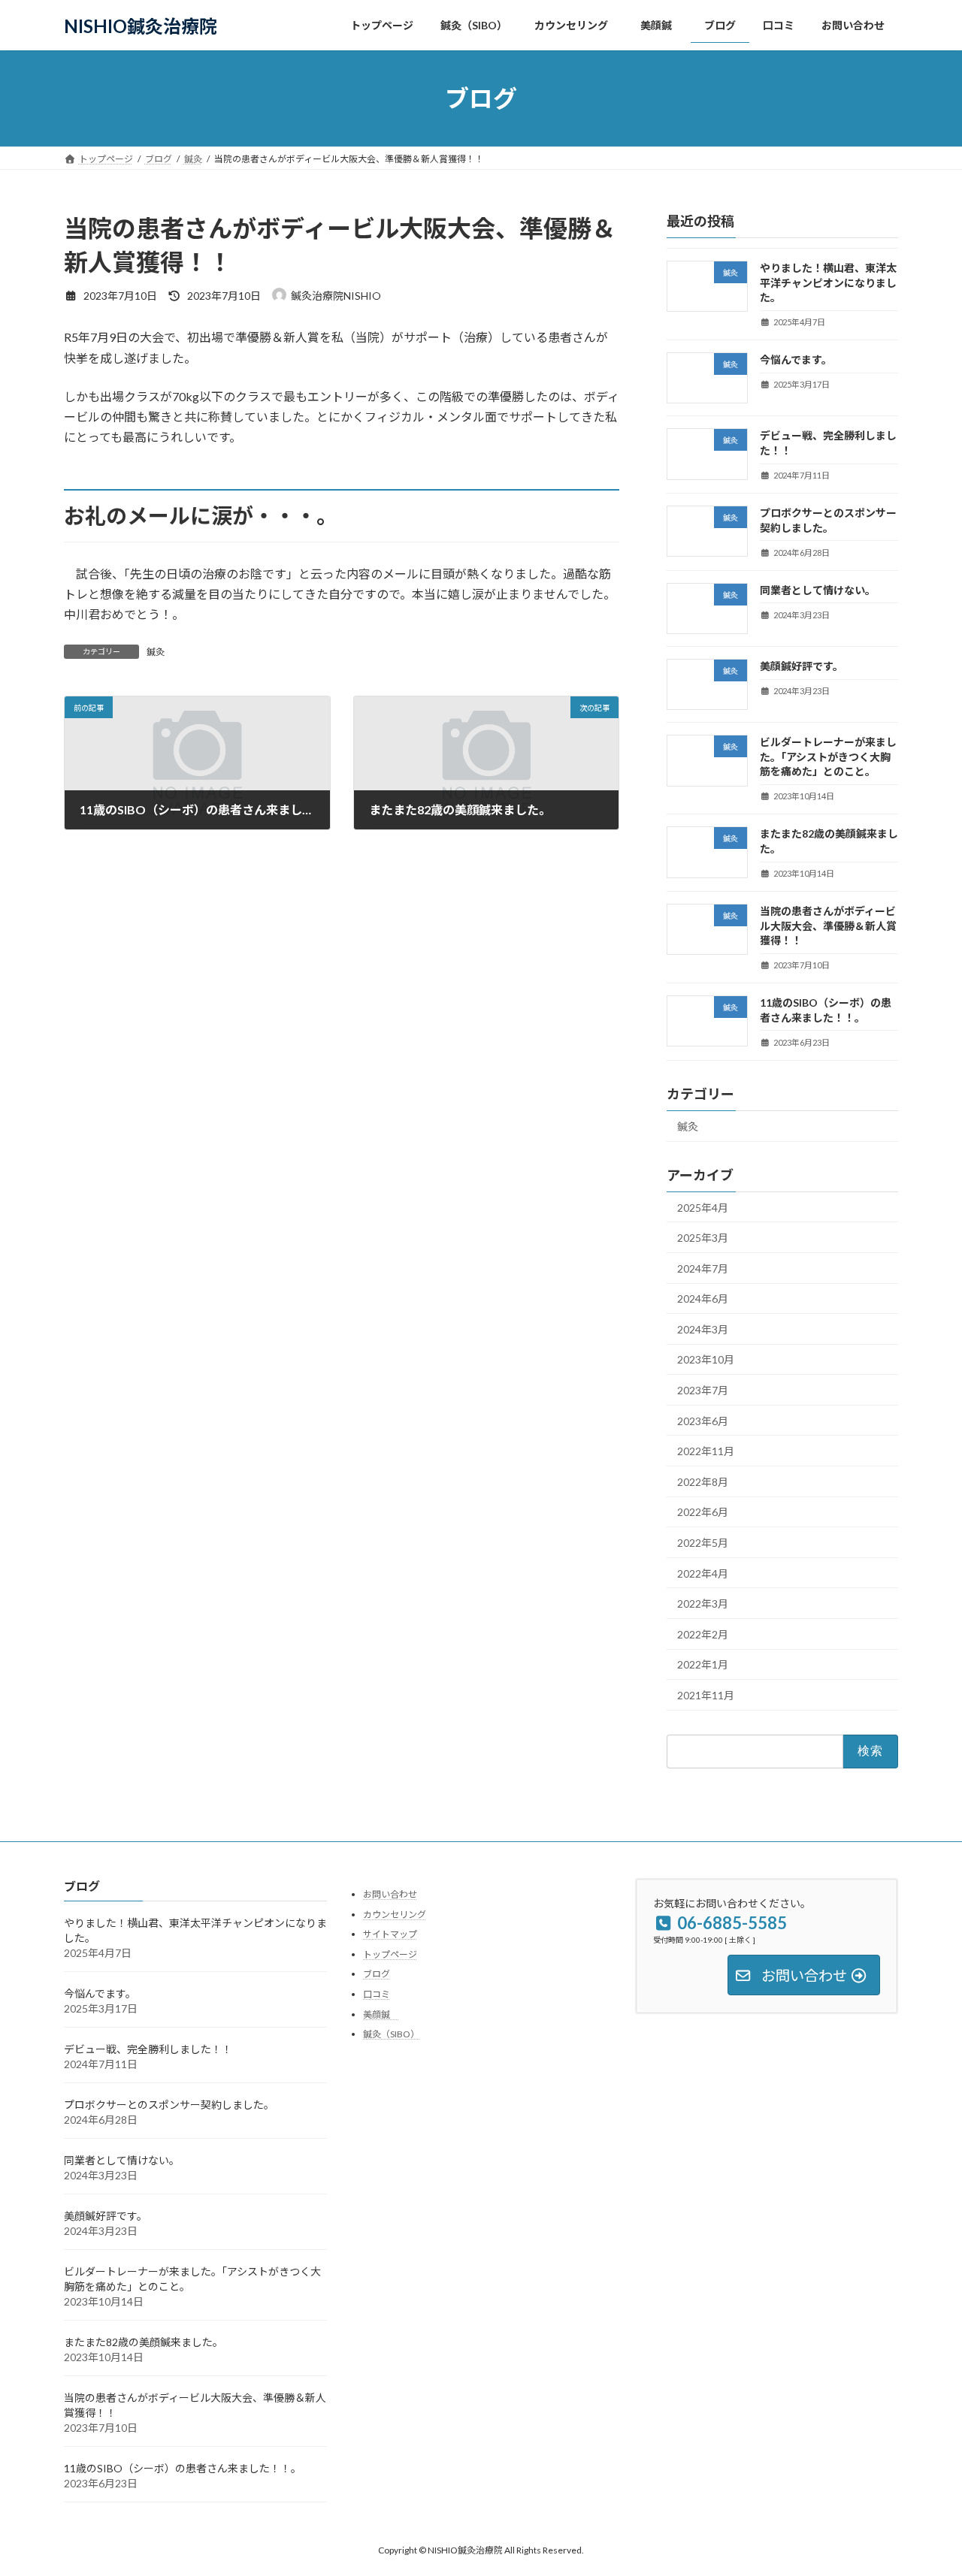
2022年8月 (703, 1482)
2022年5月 (703, 1543)
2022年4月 (703, 1573)
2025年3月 (703, 1238)
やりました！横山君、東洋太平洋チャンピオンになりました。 (828, 282)
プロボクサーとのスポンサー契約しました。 (169, 2105)
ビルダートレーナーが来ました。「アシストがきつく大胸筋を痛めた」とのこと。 (828, 756)
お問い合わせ (390, 1894)
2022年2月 (703, 1634)
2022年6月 (703, 1513)
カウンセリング (395, 1914)
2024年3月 (703, 1329)
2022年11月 (706, 1451)
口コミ (377, 1994)
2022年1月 (703, 1665)
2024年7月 (703, 1268)
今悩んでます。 (796, 359)
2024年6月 (703, 1299)
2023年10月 (706, 1360)
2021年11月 (706, 1695)
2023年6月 (703, 1421)
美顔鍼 (381, 2014)
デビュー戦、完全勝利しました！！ (148, 2049)
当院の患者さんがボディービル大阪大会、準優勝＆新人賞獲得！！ (828, 926)
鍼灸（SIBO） (391, 2034)
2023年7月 (703, 1390)
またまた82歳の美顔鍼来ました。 (144, 2342)
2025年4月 (703, 1208)
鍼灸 (156, 652)
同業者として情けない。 (818, 590)
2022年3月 (703, 1604)
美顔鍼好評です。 (802, 666)
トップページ (390, 1954)
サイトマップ (390, 1934)
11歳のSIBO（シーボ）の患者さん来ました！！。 (183, 2468)
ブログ (377, 1974)
